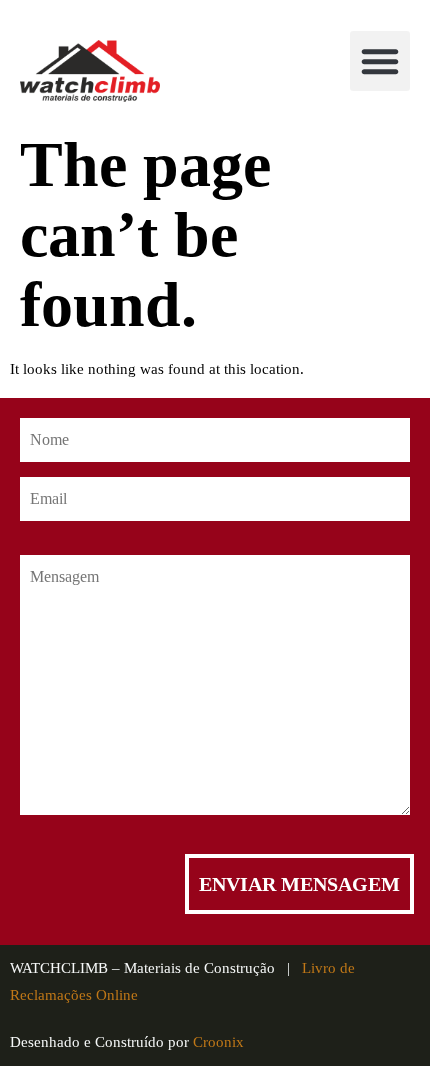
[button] (380, 61)
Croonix (218, 1042)
